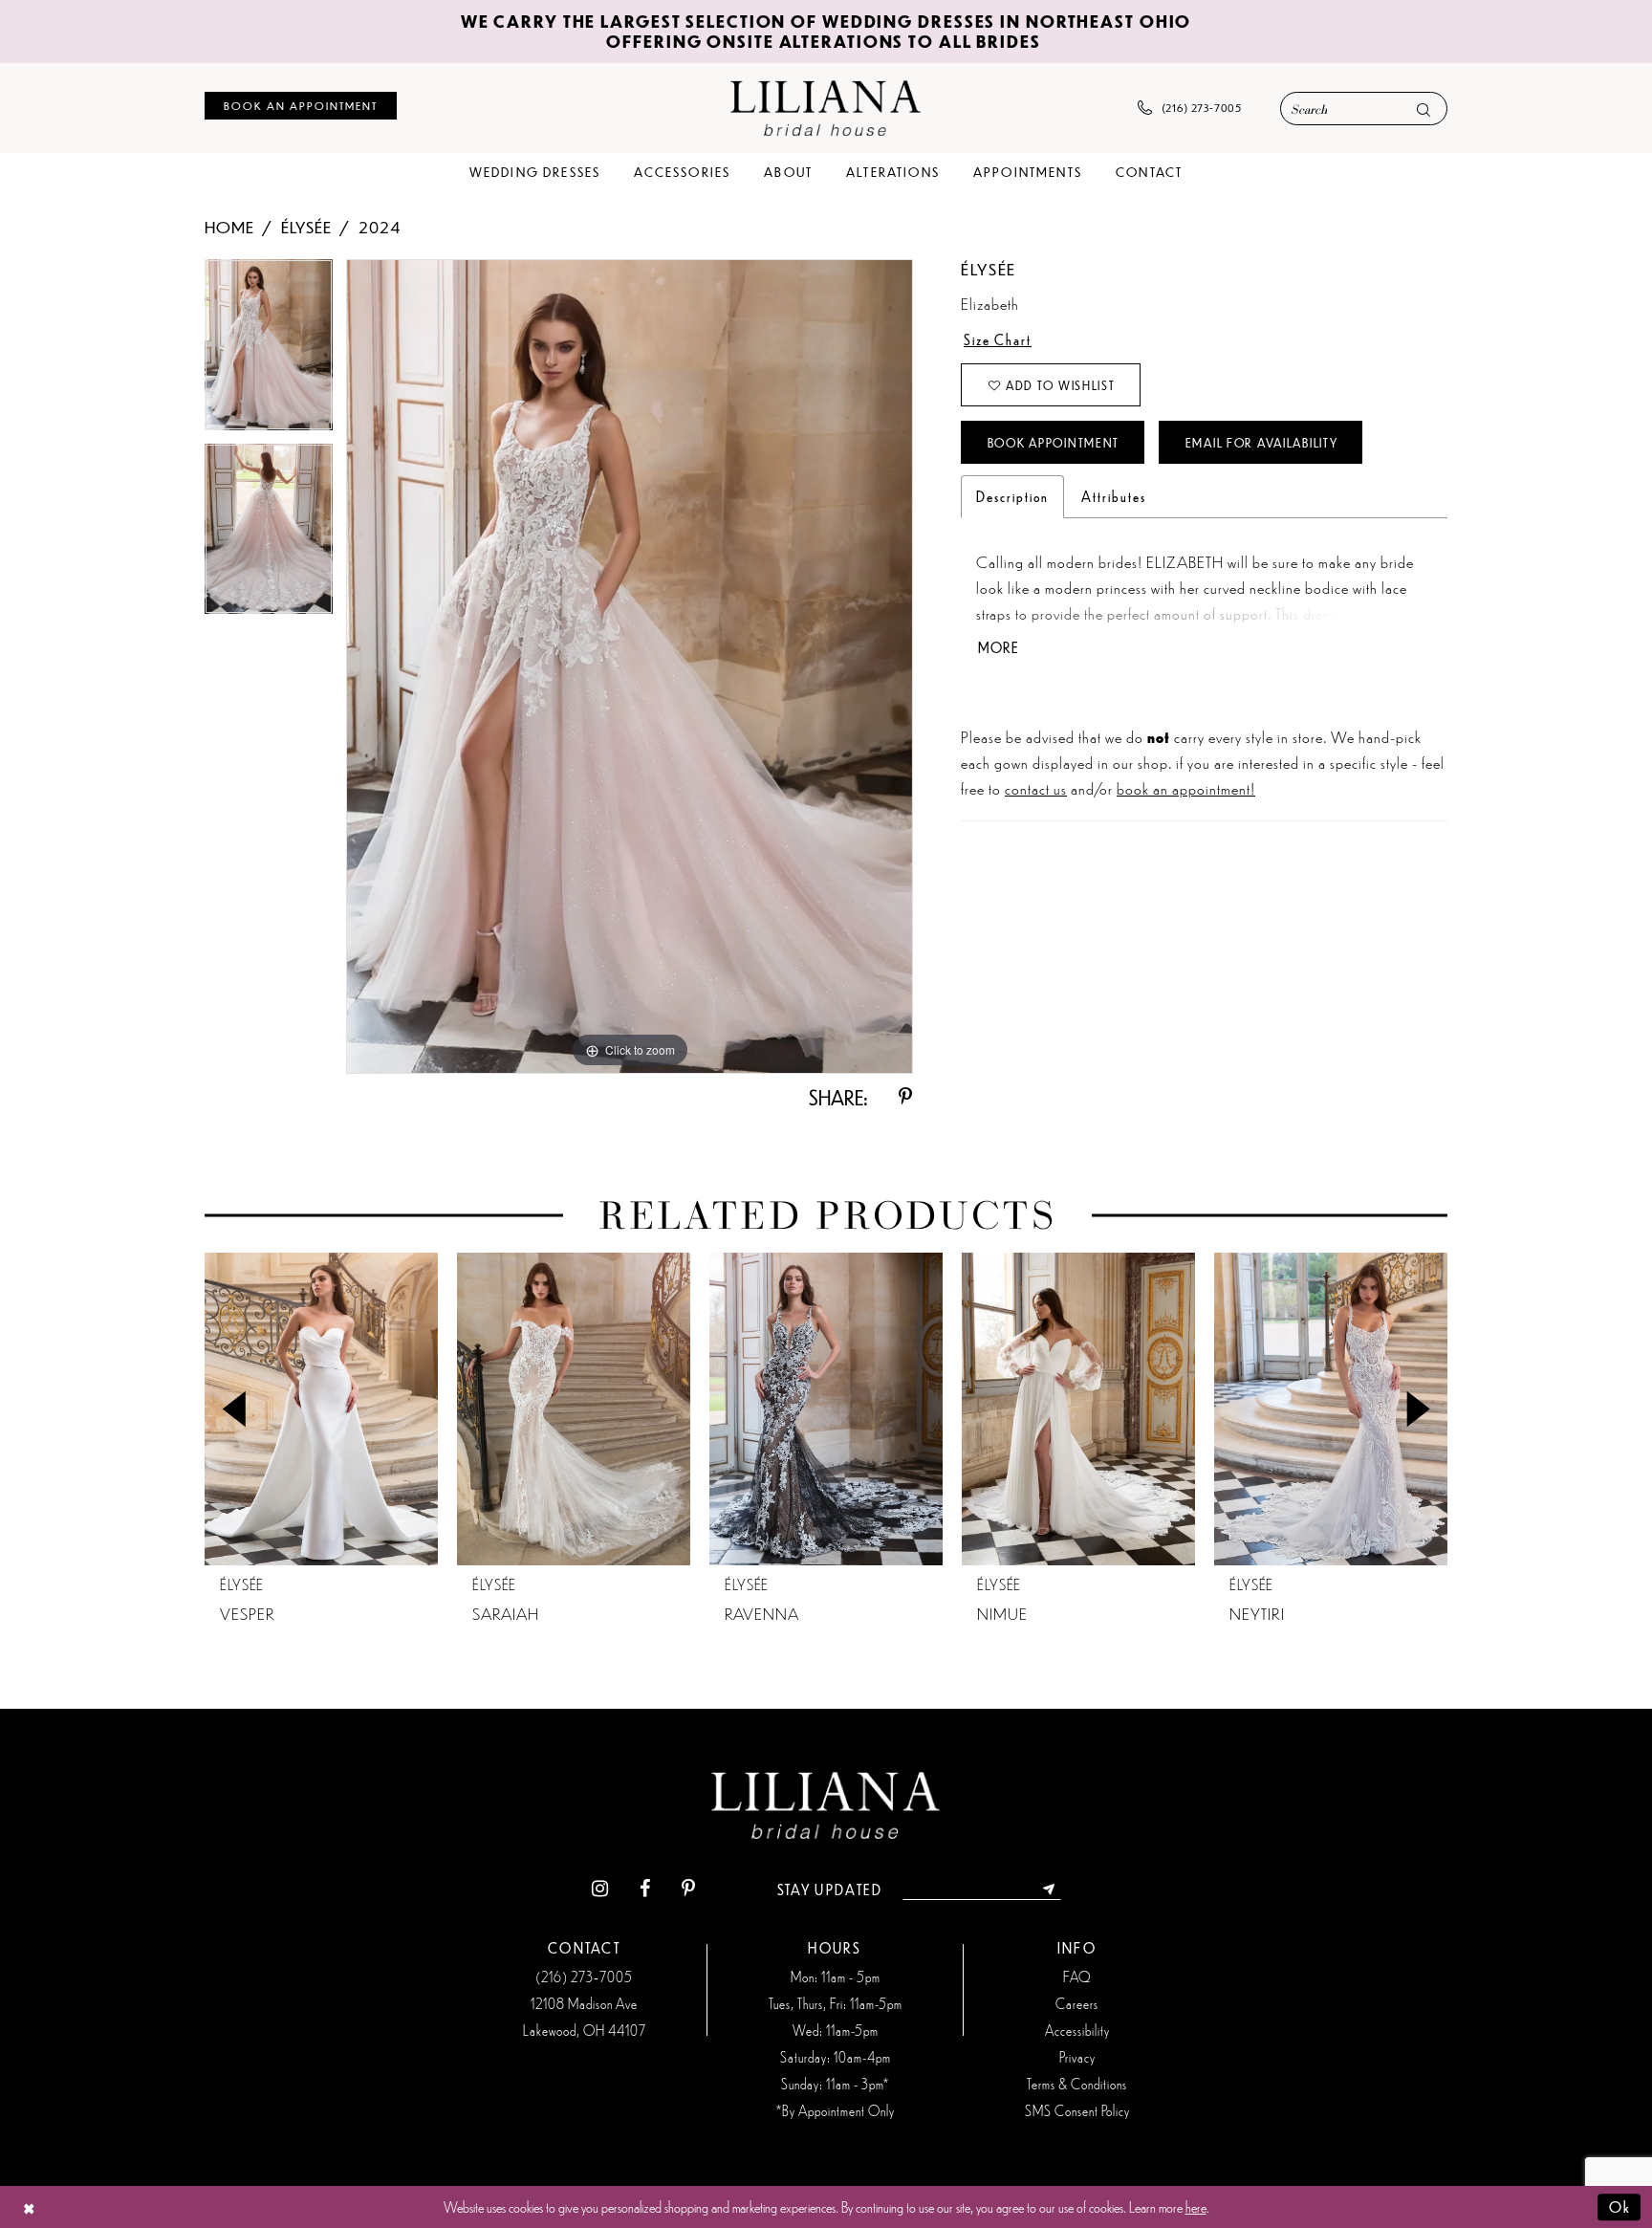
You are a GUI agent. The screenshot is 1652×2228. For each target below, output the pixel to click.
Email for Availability (1262, 443)
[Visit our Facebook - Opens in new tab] (645, 1889)
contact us (1036, 788)
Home (229, 227)
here (1196, 2206)
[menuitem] (301, 106)
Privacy (1077, 2057)
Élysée (306, 227)
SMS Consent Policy (1077, 2110)
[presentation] (321, 1409)
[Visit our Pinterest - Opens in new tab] (688, 1889)
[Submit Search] (1424, 109)
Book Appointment (1054, 443)
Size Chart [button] (998, 339)
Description (1012, 496)
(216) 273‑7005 (584, 1977)
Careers (1077, 2003)
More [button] (999, 648)
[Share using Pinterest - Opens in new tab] (905, 1097)
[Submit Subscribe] (1049, 1889)
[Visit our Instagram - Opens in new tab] (600, 1889)
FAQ (1077, 1977)
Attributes (1114, 496)
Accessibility (1077, 2030)
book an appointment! (1186, 788)
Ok (1620, 2206)
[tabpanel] (269, 351)
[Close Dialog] (29, 2207)
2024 (380, 227)
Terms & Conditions (1077, 2084)
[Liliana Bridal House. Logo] (826, 108)
